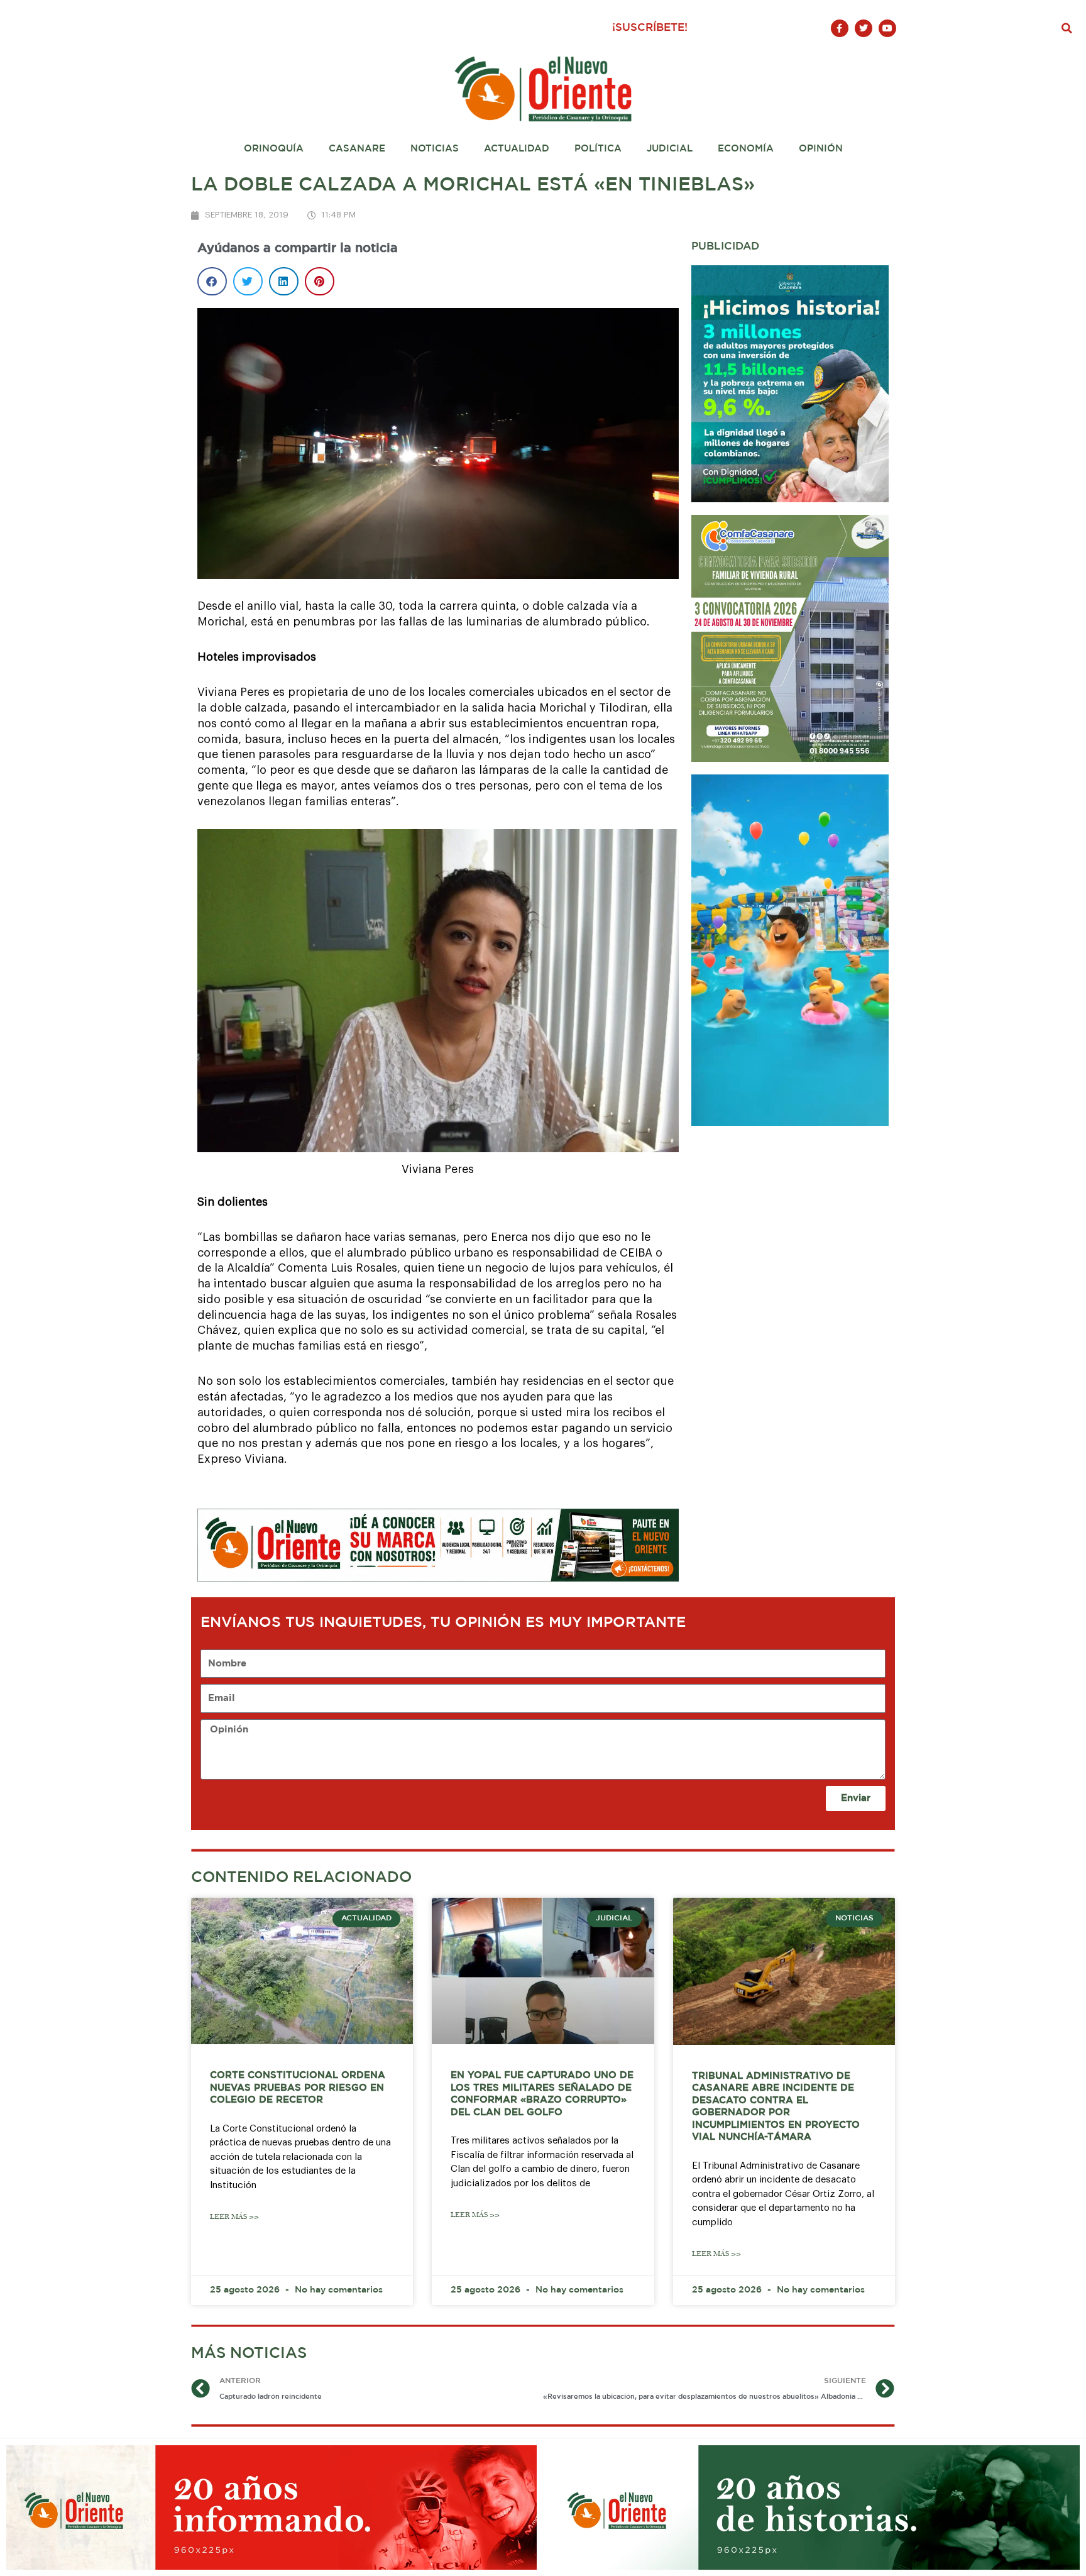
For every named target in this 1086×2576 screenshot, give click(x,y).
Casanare (357, 149)
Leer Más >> (234, 2217)
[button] (1067, 28)
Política (598, 149)
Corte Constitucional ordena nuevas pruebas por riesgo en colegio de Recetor (298, 2088)
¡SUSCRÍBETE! (650, 28)
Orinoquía (274, 149)
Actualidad (517, 149)
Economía (746, 149)
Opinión (821, 149)
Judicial (670, 149)
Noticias (435, 149)
